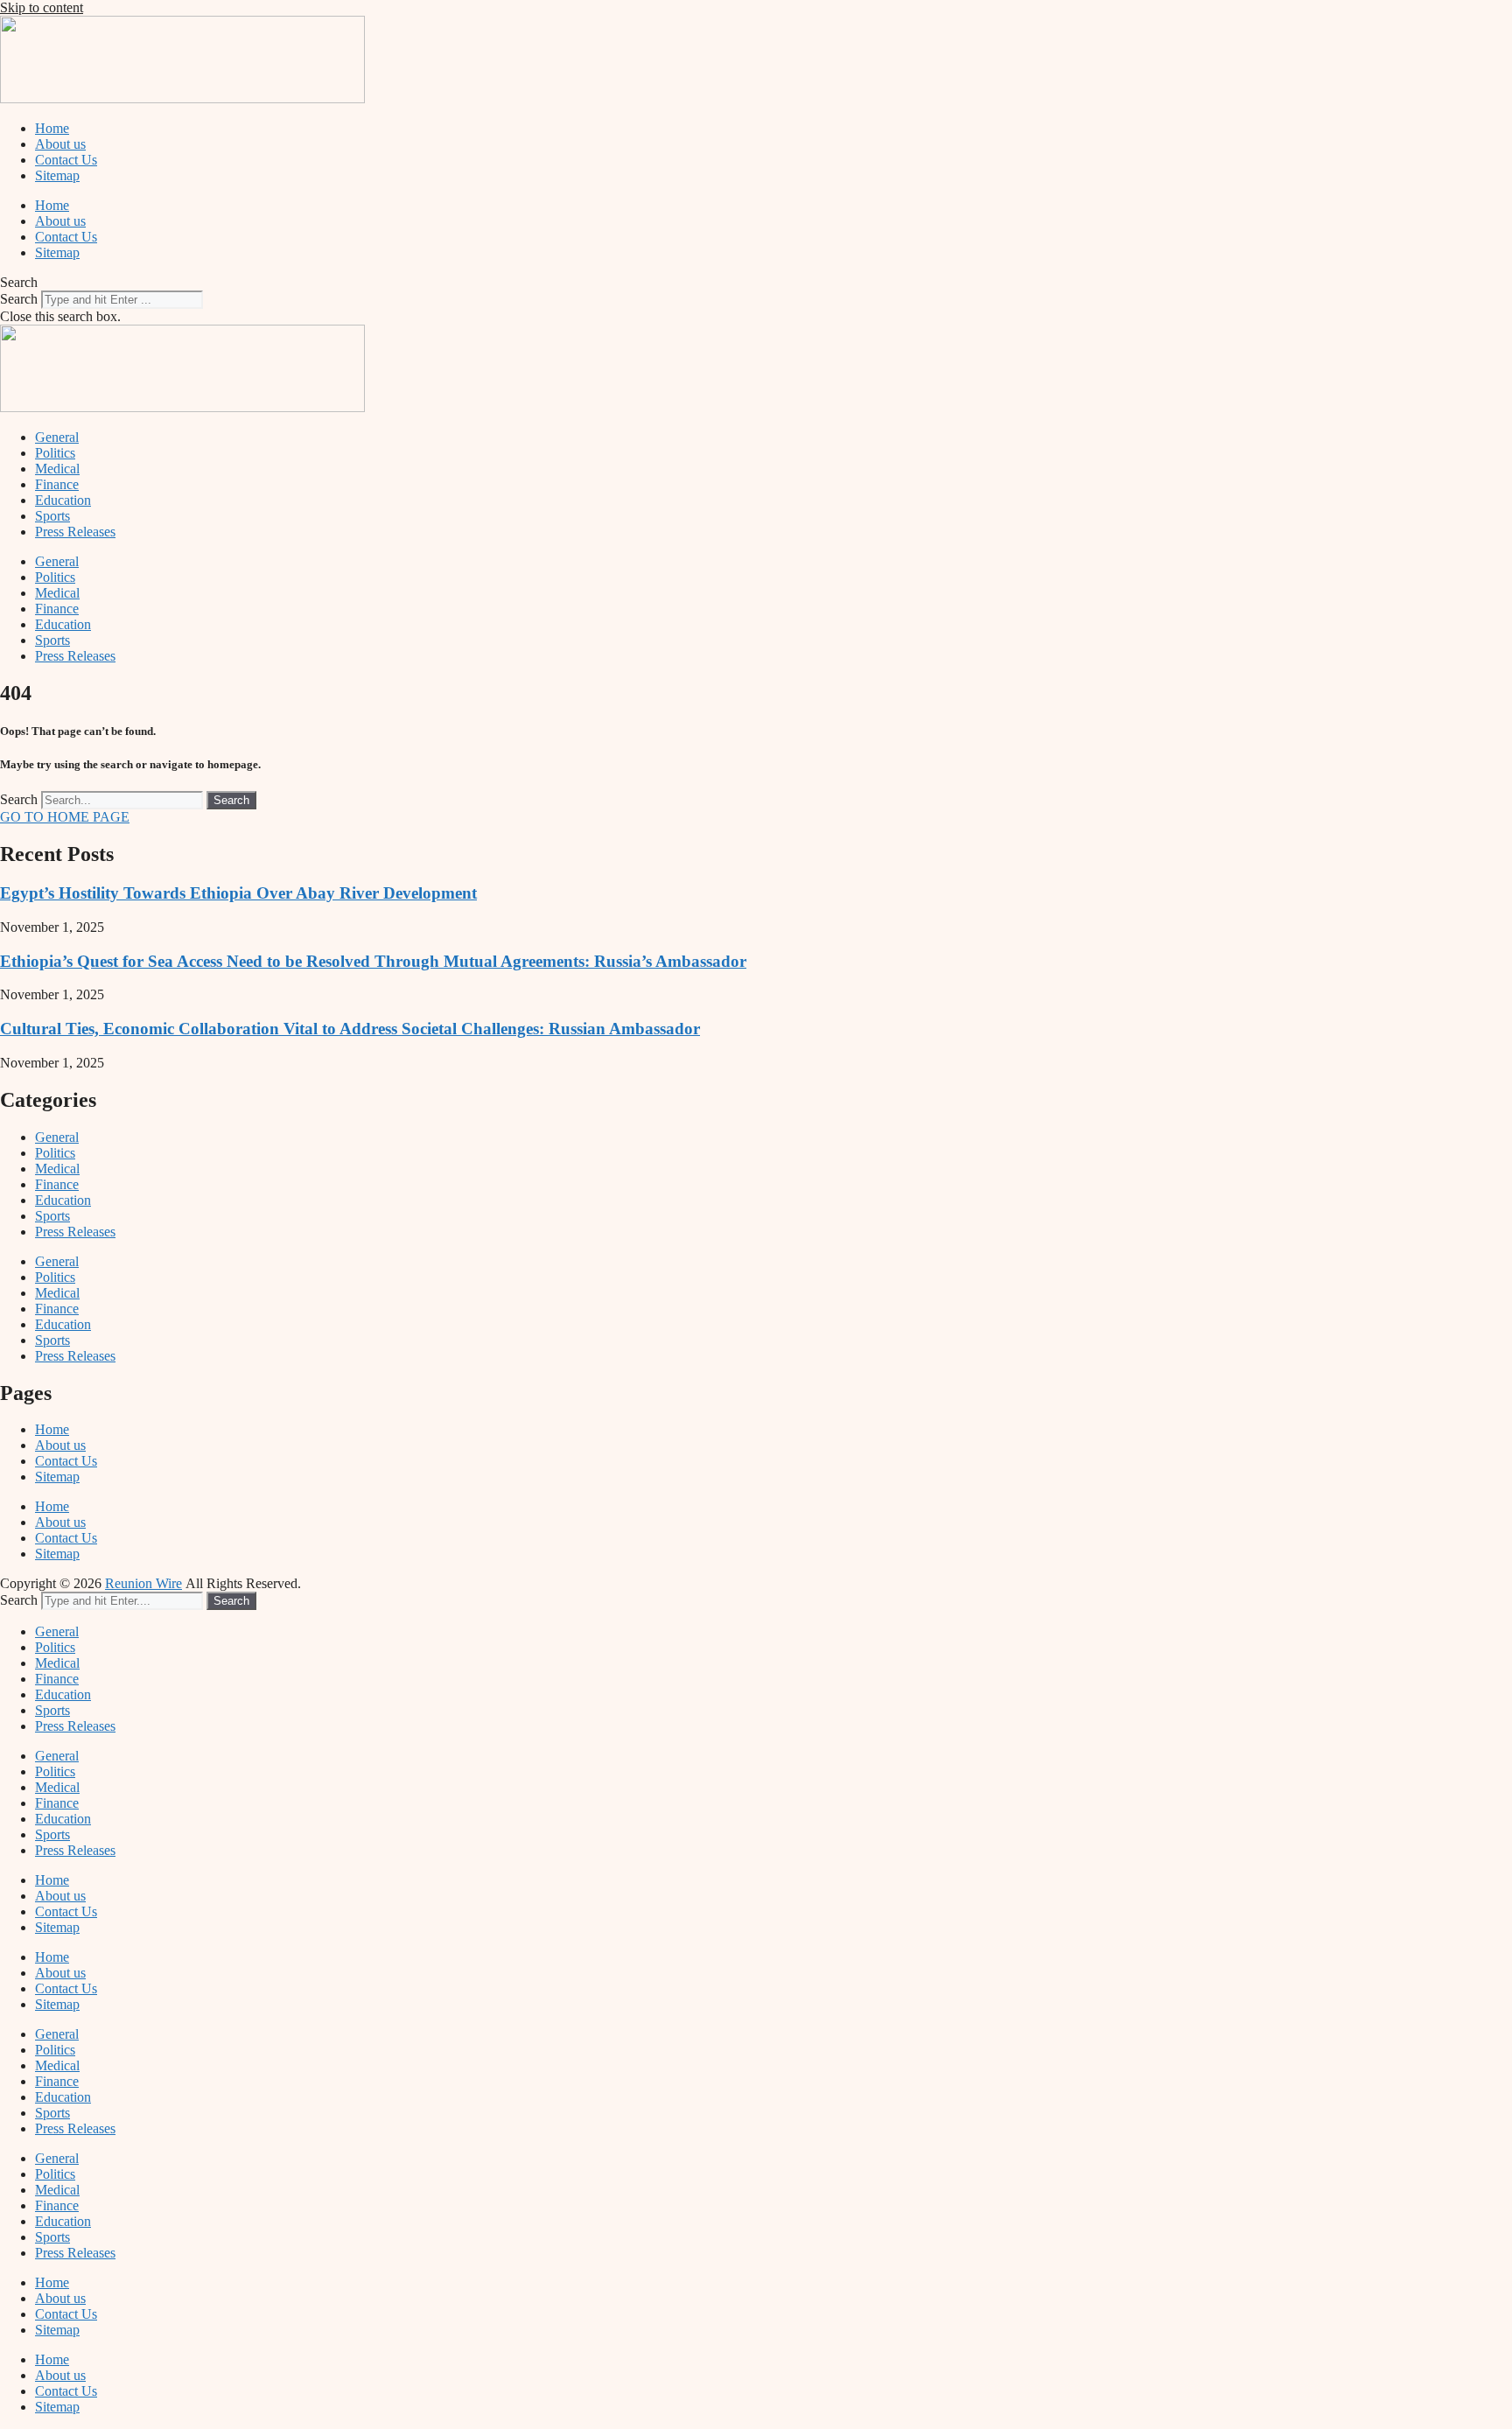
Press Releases (75, 532)
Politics (55, 453)
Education (63, 500)
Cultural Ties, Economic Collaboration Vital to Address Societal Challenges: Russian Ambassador (350, 1029)
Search (19, 299)
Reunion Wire (143, 1583)
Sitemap (57, 175)
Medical (57, 469)
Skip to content (42, 7)
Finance (57, 484)
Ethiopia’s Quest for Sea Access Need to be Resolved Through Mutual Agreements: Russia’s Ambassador (373, 961)
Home (52, 128)
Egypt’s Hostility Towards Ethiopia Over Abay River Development (238, 893)
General (57, 437)
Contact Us (66, 160)
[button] (756, 283)
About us (60, 144)
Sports (52, 516)
